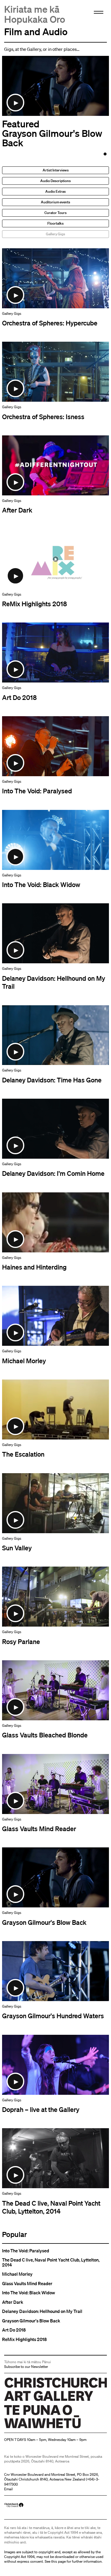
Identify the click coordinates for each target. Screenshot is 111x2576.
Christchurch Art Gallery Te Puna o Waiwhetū (40, 2428)
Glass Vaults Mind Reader (27, 2284)
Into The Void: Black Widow (29, 2293)
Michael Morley (17, 2274)
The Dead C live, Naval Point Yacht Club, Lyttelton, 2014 (51, 2262)
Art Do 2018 (14, 2330)
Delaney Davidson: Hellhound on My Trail (42, 2311)
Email (8, 2489)
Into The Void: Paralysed (26, 2251)
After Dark (13, 2302)
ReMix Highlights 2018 (24, 2339)
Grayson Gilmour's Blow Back (31, 2321)
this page (58, 2561)
